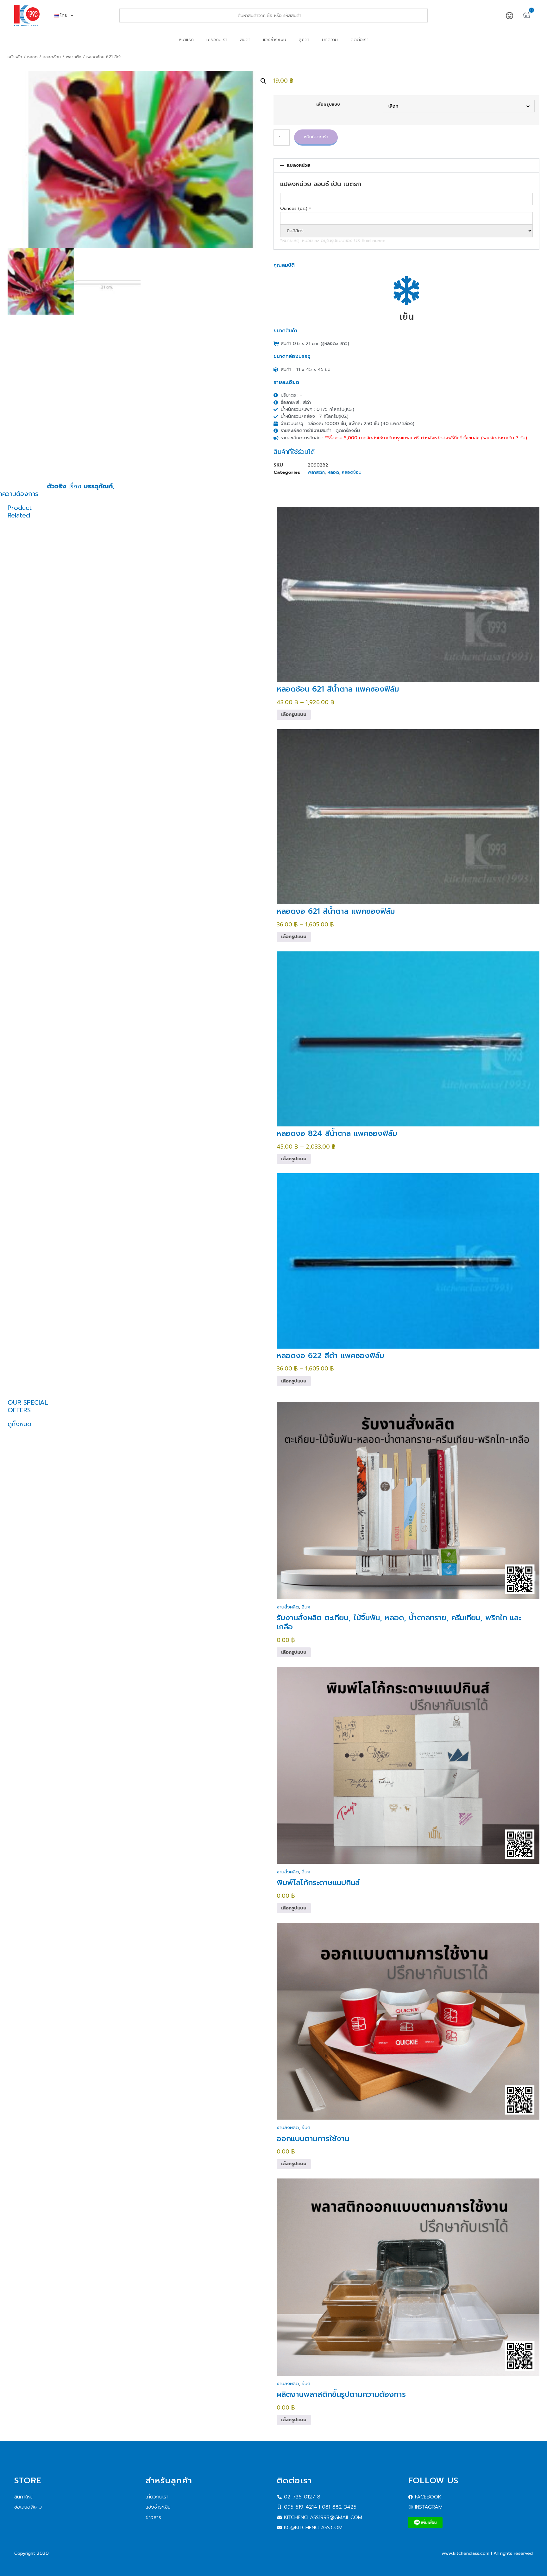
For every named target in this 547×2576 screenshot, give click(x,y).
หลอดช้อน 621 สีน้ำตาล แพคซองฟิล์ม (338, 689)
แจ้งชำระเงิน (275, 40)
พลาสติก (74, 57)
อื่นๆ (306, 1607)
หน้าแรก (186, 40)
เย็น (407, 317)
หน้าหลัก (15, 57)
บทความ (330, 40)
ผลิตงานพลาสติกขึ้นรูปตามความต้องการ (341, 2394)
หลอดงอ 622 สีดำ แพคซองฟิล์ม (330, 1356)
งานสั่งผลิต (288, 1607)
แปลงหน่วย (299, 165)
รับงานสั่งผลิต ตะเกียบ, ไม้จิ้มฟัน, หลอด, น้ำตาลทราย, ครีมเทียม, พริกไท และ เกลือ (399, 1622)
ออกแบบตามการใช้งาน (313, 2139)
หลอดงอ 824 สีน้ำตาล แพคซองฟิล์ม (337, 1133)
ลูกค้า (304, 40)
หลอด (32, 57)
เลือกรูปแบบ (328, 105)
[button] (263, 81)
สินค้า (245, 40)
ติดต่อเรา (359, 40)
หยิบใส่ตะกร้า (316, 137)
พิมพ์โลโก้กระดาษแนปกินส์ (318, 1883)
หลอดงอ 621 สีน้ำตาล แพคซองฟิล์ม (336, 911)
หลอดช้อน (52, 57)
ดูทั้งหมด (19, 1424)
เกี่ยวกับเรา (217, 40)
